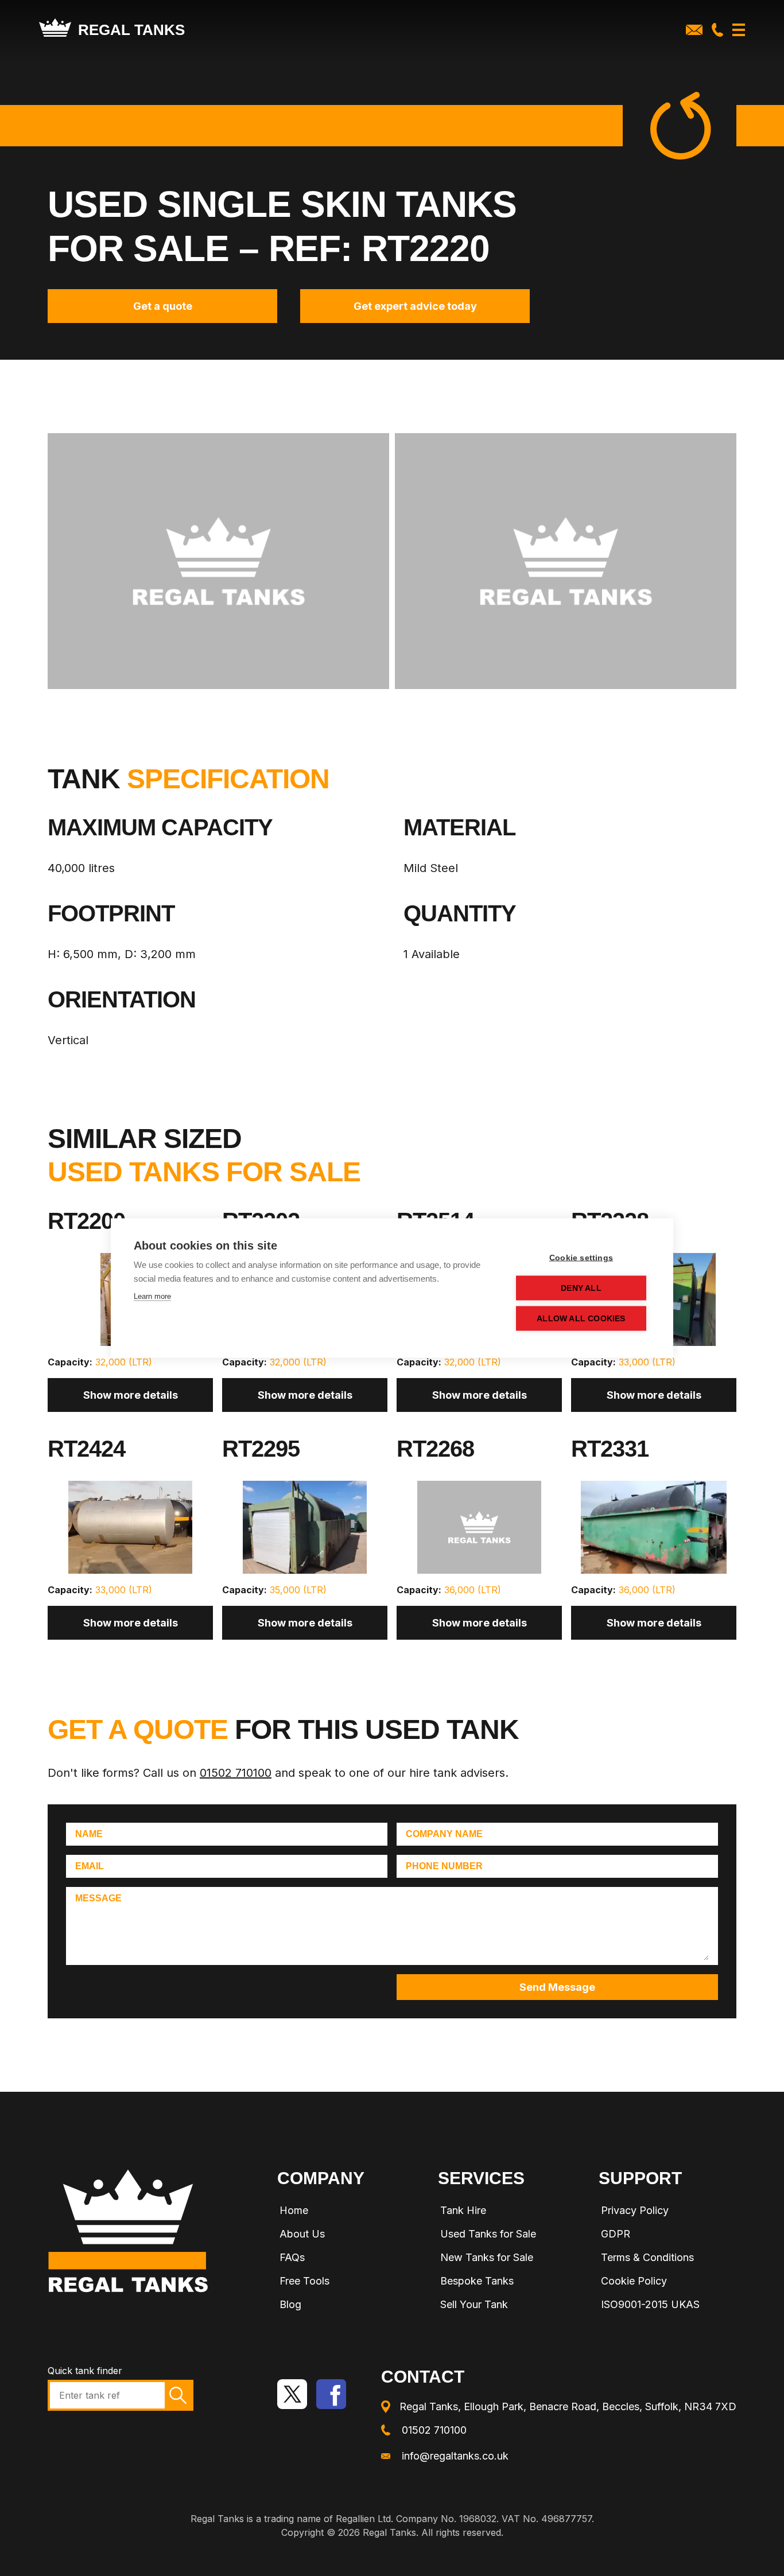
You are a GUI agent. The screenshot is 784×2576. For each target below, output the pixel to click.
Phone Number (444, 1866)
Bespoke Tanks (477, 2281)
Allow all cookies (581, 1319)
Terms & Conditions (647, 2257)
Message (98, 1898)
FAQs (292, 2257)
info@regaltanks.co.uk (455, 2456)
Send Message (557, 1987)
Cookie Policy (634, 2281)
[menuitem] (346, 2212)
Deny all (581, 1288)
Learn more (152, 1296)
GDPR (616, 2234)
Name (89, 1834)
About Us (302, 2234)
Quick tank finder (85, 2371)
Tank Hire (463, 2210)
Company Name (444, 1834)
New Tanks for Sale (487, 2257)
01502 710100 (236, 1773)
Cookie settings (581, 1258)
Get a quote (163, 306)
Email (90, 1866)
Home (294, 2210)
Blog (290, 2304)
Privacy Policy (635, 2210)
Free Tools (304, 2281)
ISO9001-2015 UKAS (650, 2304)
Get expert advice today (415, 306)
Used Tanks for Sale (488, 2234)
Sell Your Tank (474, 2304)
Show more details (131, 1395)
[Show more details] (130, 1532)
